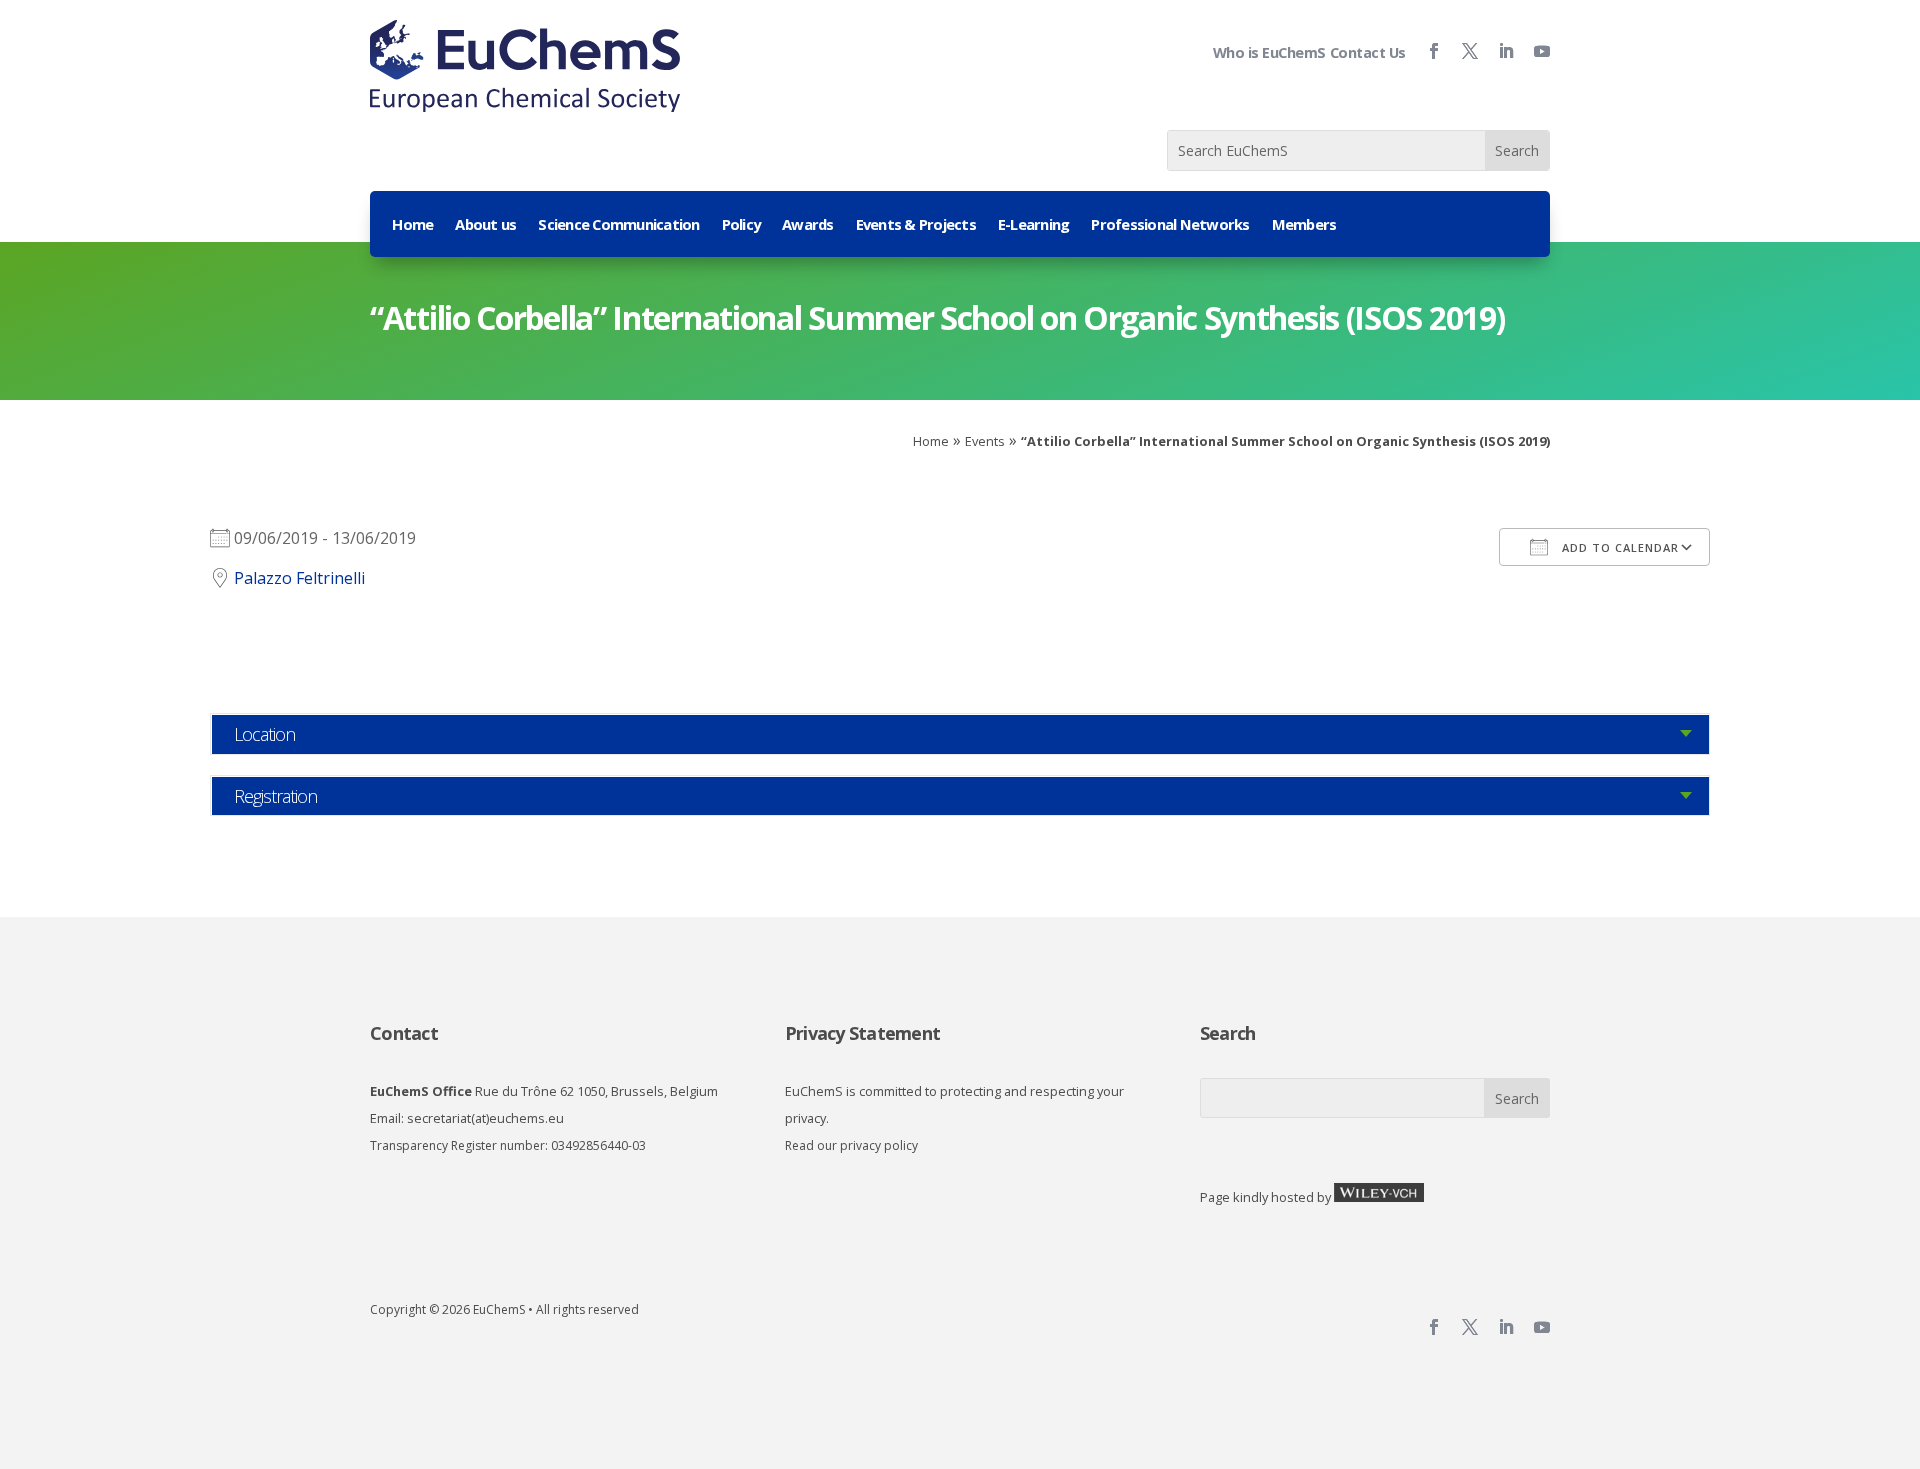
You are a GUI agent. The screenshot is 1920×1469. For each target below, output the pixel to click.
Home (412, 225)
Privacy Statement (862, 1033)
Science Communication (618, 225)
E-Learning (1034, 225)
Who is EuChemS (1269, 52)
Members (1304, 225)
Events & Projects (916, 225)
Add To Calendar (1618, 547)
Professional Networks (1170, 225)
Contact (404, 1033)
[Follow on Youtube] (1534, 51)
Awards (808, 225)
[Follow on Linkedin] (1498, 51)
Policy (741, 225)
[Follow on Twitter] (1462, 51)
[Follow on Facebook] (1426, 51)
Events (985, 441)
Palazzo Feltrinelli (299, 578)
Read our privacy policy (851, 1145)
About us (485, 225)
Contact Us (1368, 52)
